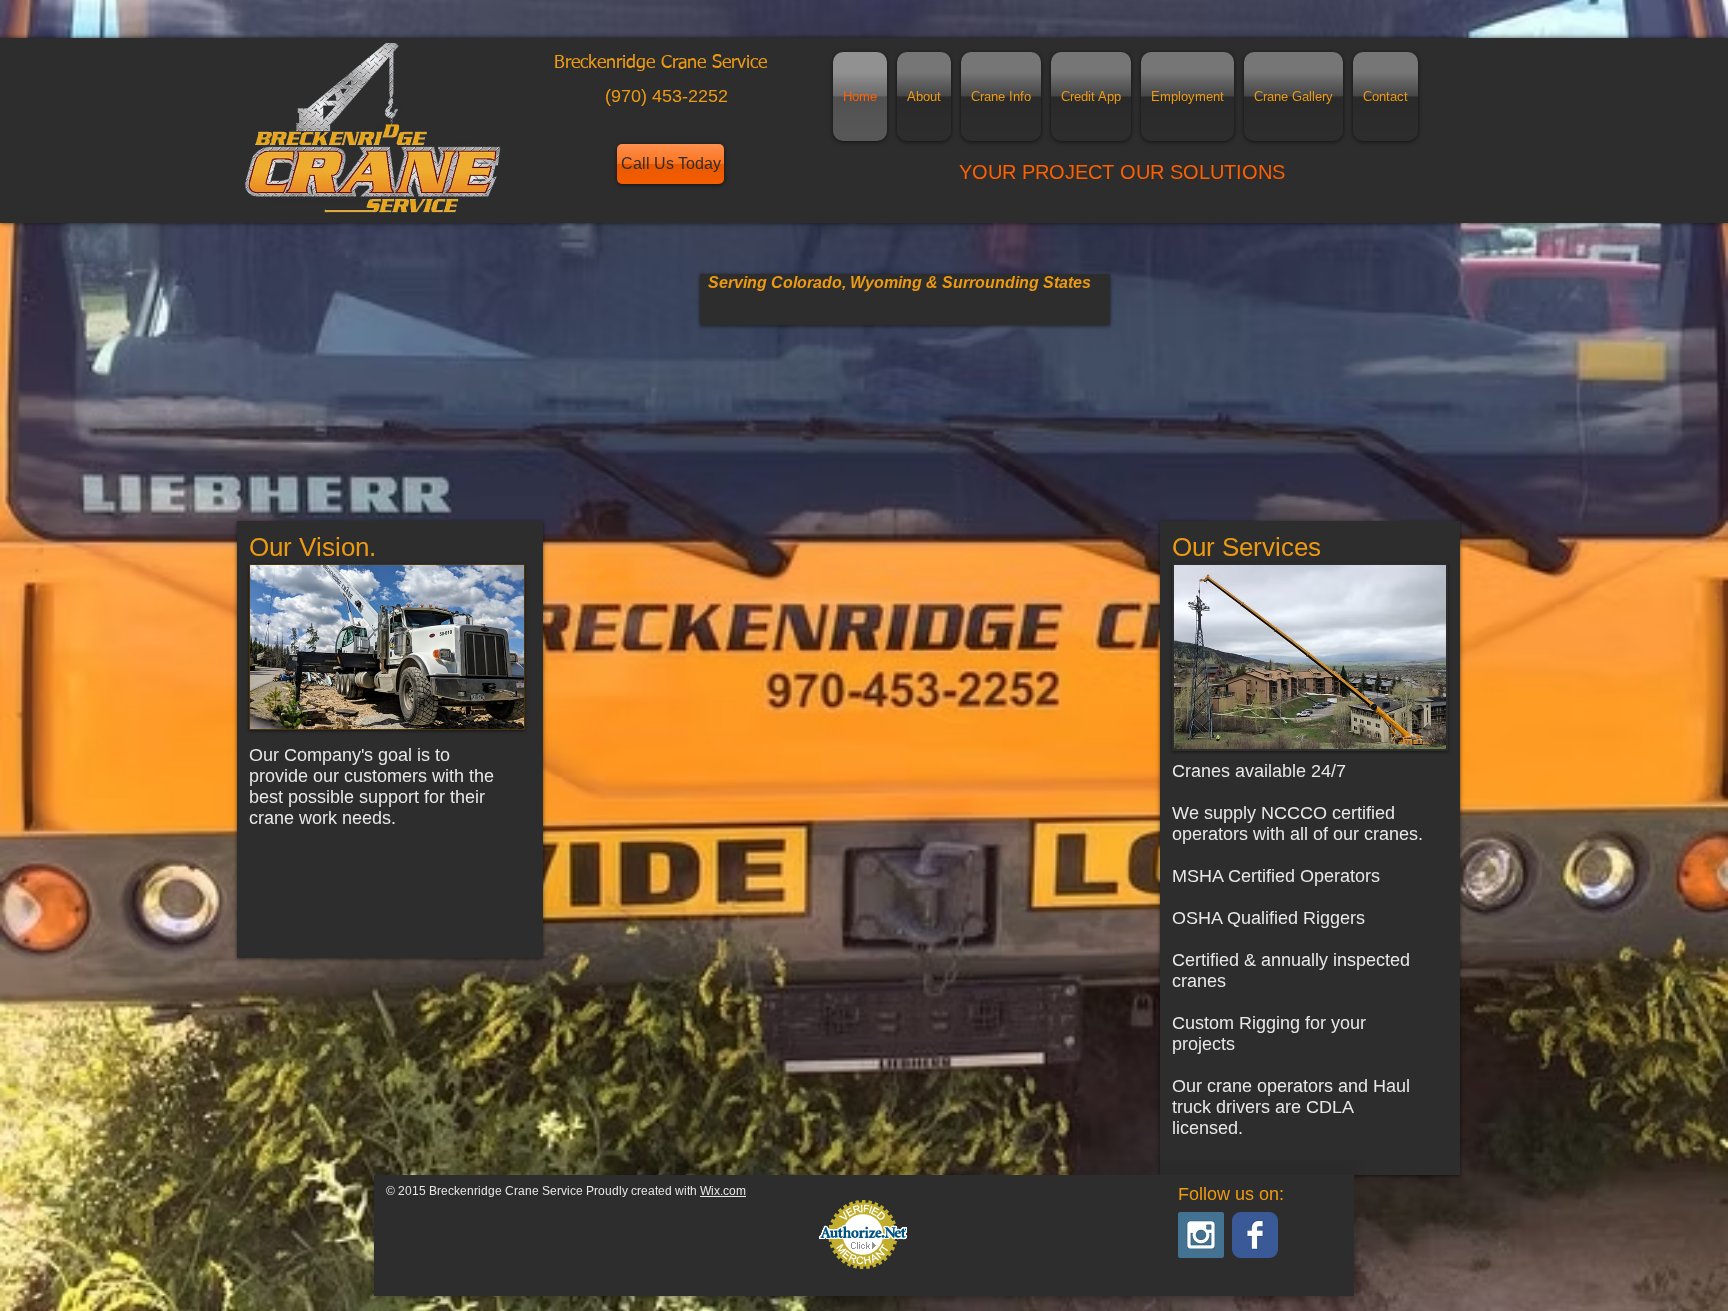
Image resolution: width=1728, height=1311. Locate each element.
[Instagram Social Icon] (1201, 1235)
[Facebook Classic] (1255, 1235)
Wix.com (723, 1191)
